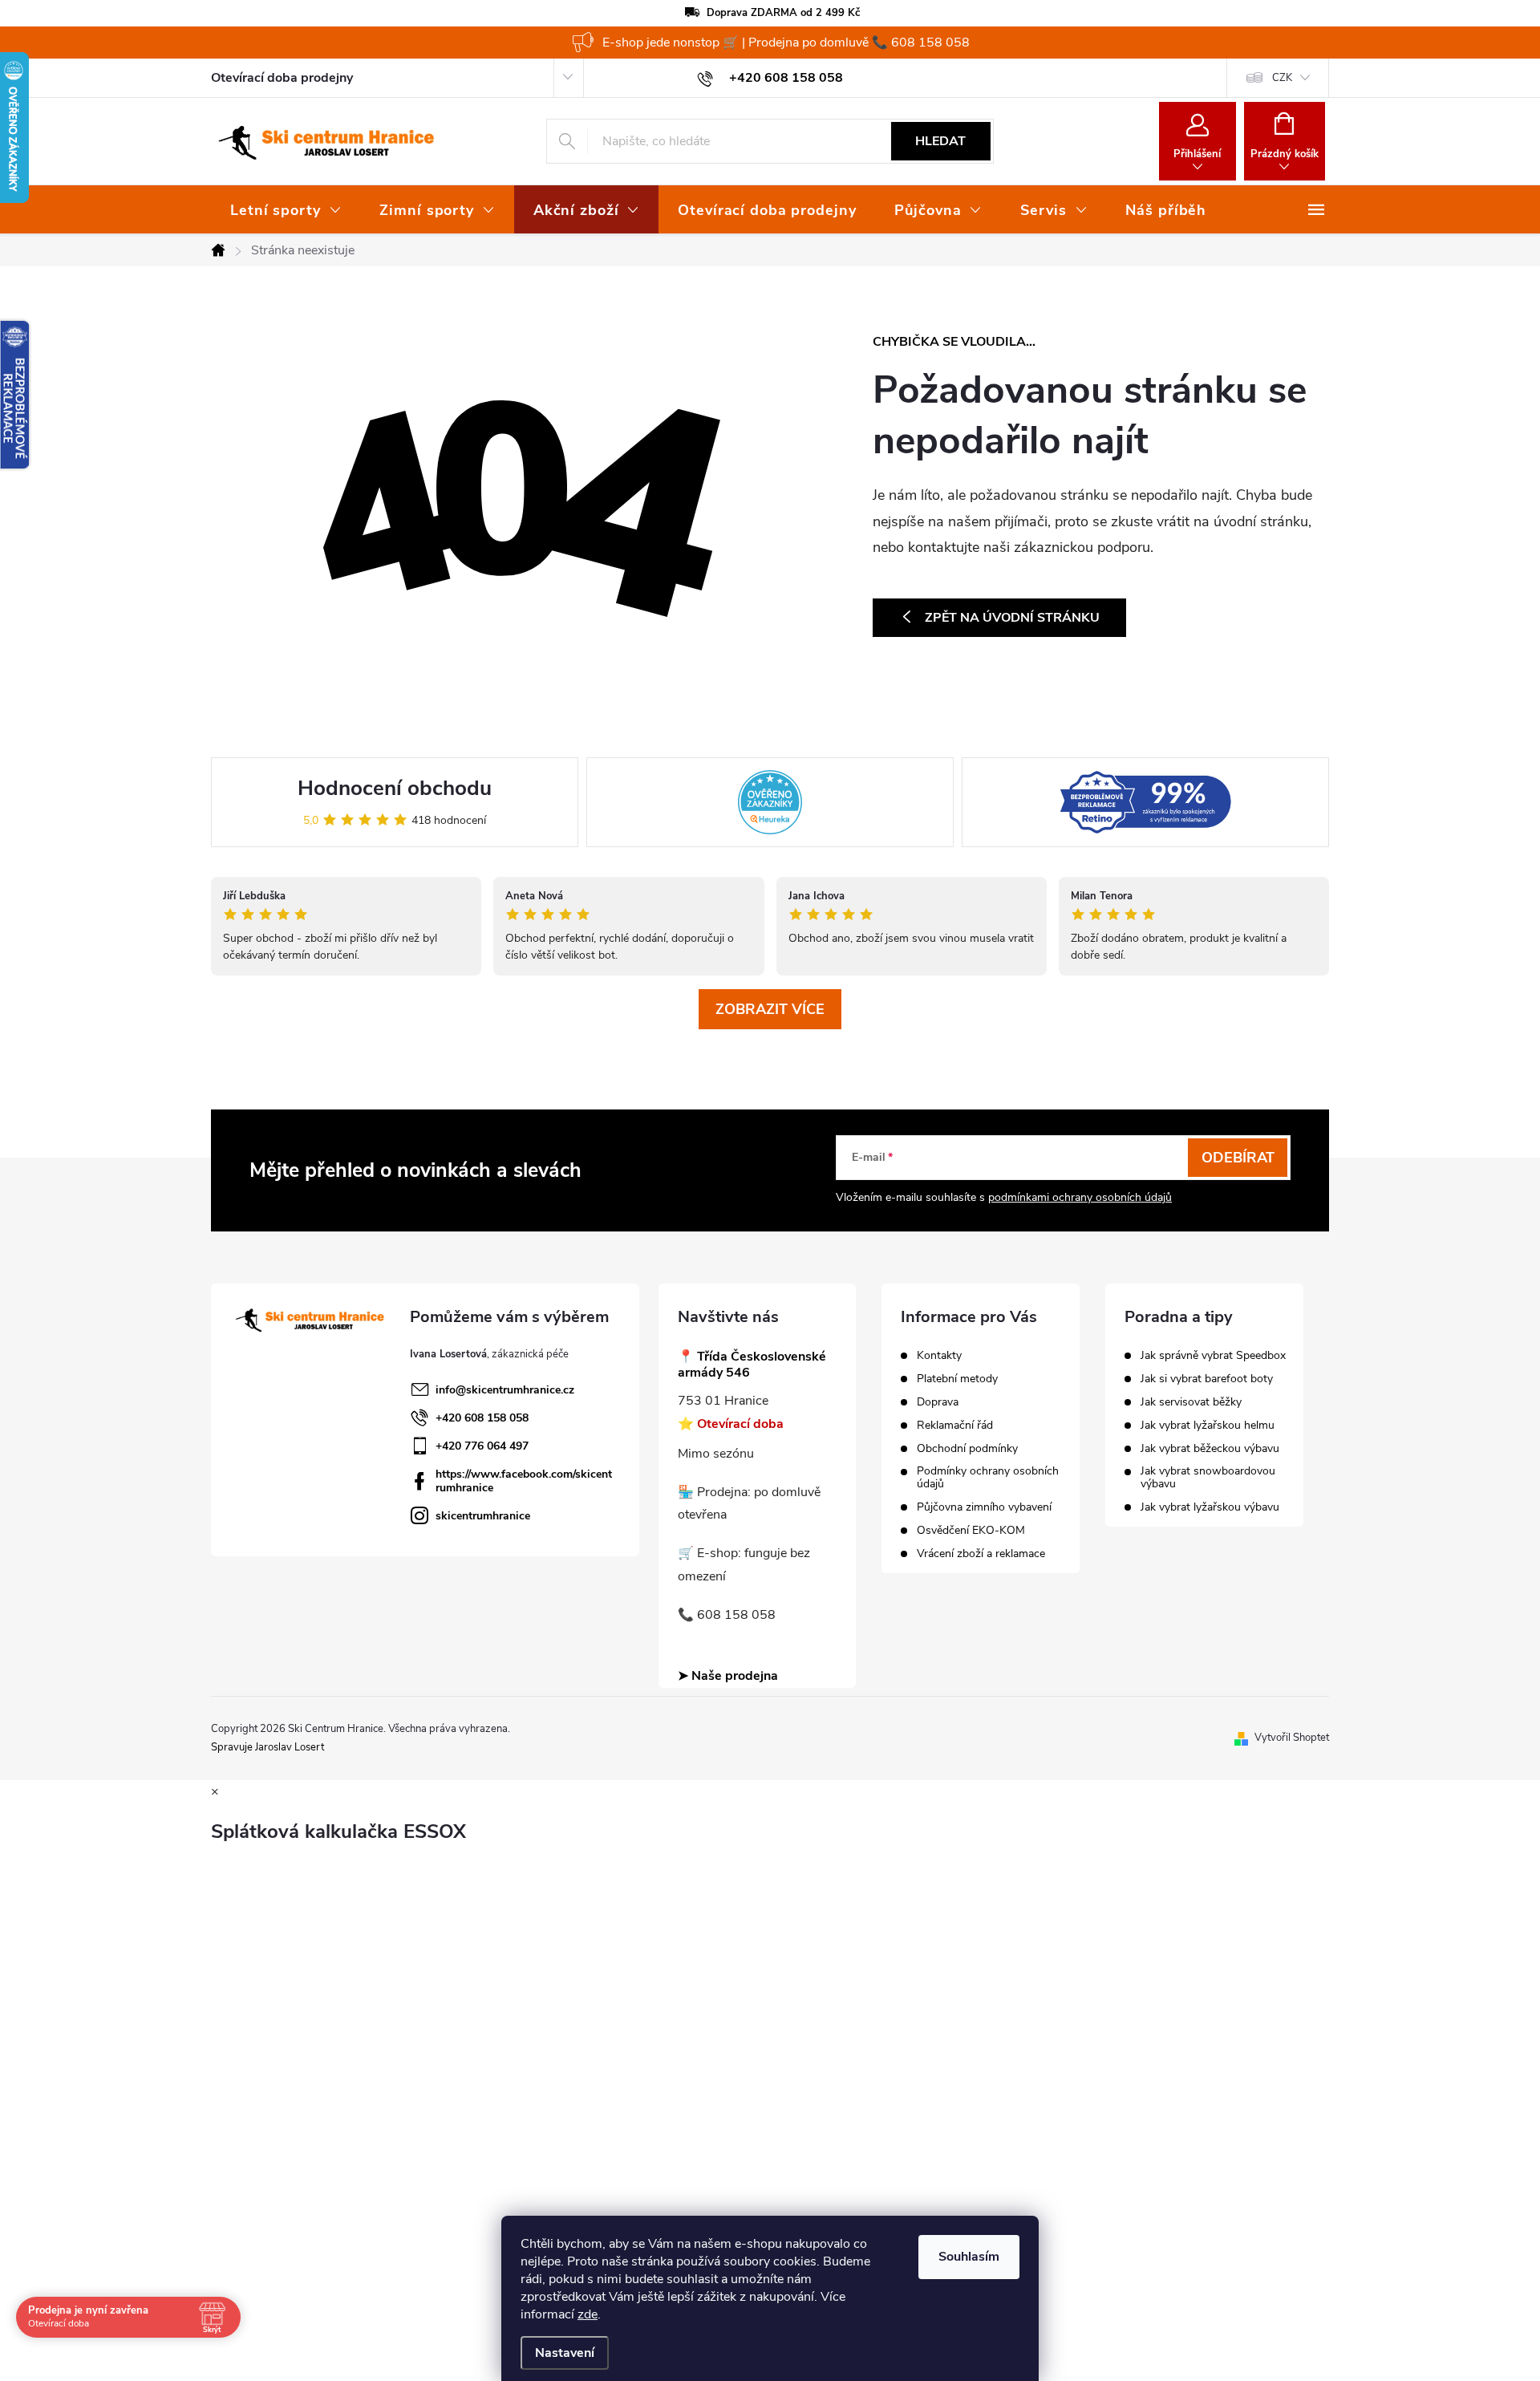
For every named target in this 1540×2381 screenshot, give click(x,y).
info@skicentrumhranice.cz (505, 1390)
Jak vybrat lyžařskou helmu (1208, 1426)
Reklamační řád (955, 1426)
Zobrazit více (770, 1009)
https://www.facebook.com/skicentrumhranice (524, 1481)
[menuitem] (286, 210)
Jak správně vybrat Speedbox (1213, 1356)
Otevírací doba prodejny (282, 78)
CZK (1282, 78)
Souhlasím (969, 2257)
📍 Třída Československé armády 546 (752, 1365)
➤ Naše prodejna (728, 1676)
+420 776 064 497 (482, 1446)
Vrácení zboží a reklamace (981, 1554)
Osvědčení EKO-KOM (971, 1531)
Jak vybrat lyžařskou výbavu (1210, 1507)
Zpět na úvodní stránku (1012, 618)
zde (588, 2314)
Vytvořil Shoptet (1292, 1738)
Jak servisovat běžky (1191, 1402)
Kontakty (939, 1356)
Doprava (938, 1402)
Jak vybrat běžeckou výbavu (1210, 1449)
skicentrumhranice (483, 1516)
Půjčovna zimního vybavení (984, 1507)
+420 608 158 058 (482, 1418)
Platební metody (957, 1379)
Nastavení (565, 2353)
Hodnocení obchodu (395, 788)
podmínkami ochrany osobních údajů (1080, 1197)
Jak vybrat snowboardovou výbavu (1208, 1478)
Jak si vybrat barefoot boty (1207, 1379)
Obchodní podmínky (967, 1449)
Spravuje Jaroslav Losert (267, 1747)
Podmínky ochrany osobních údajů (988, 1478)
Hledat (940, 141)
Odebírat (1238, 1158)
